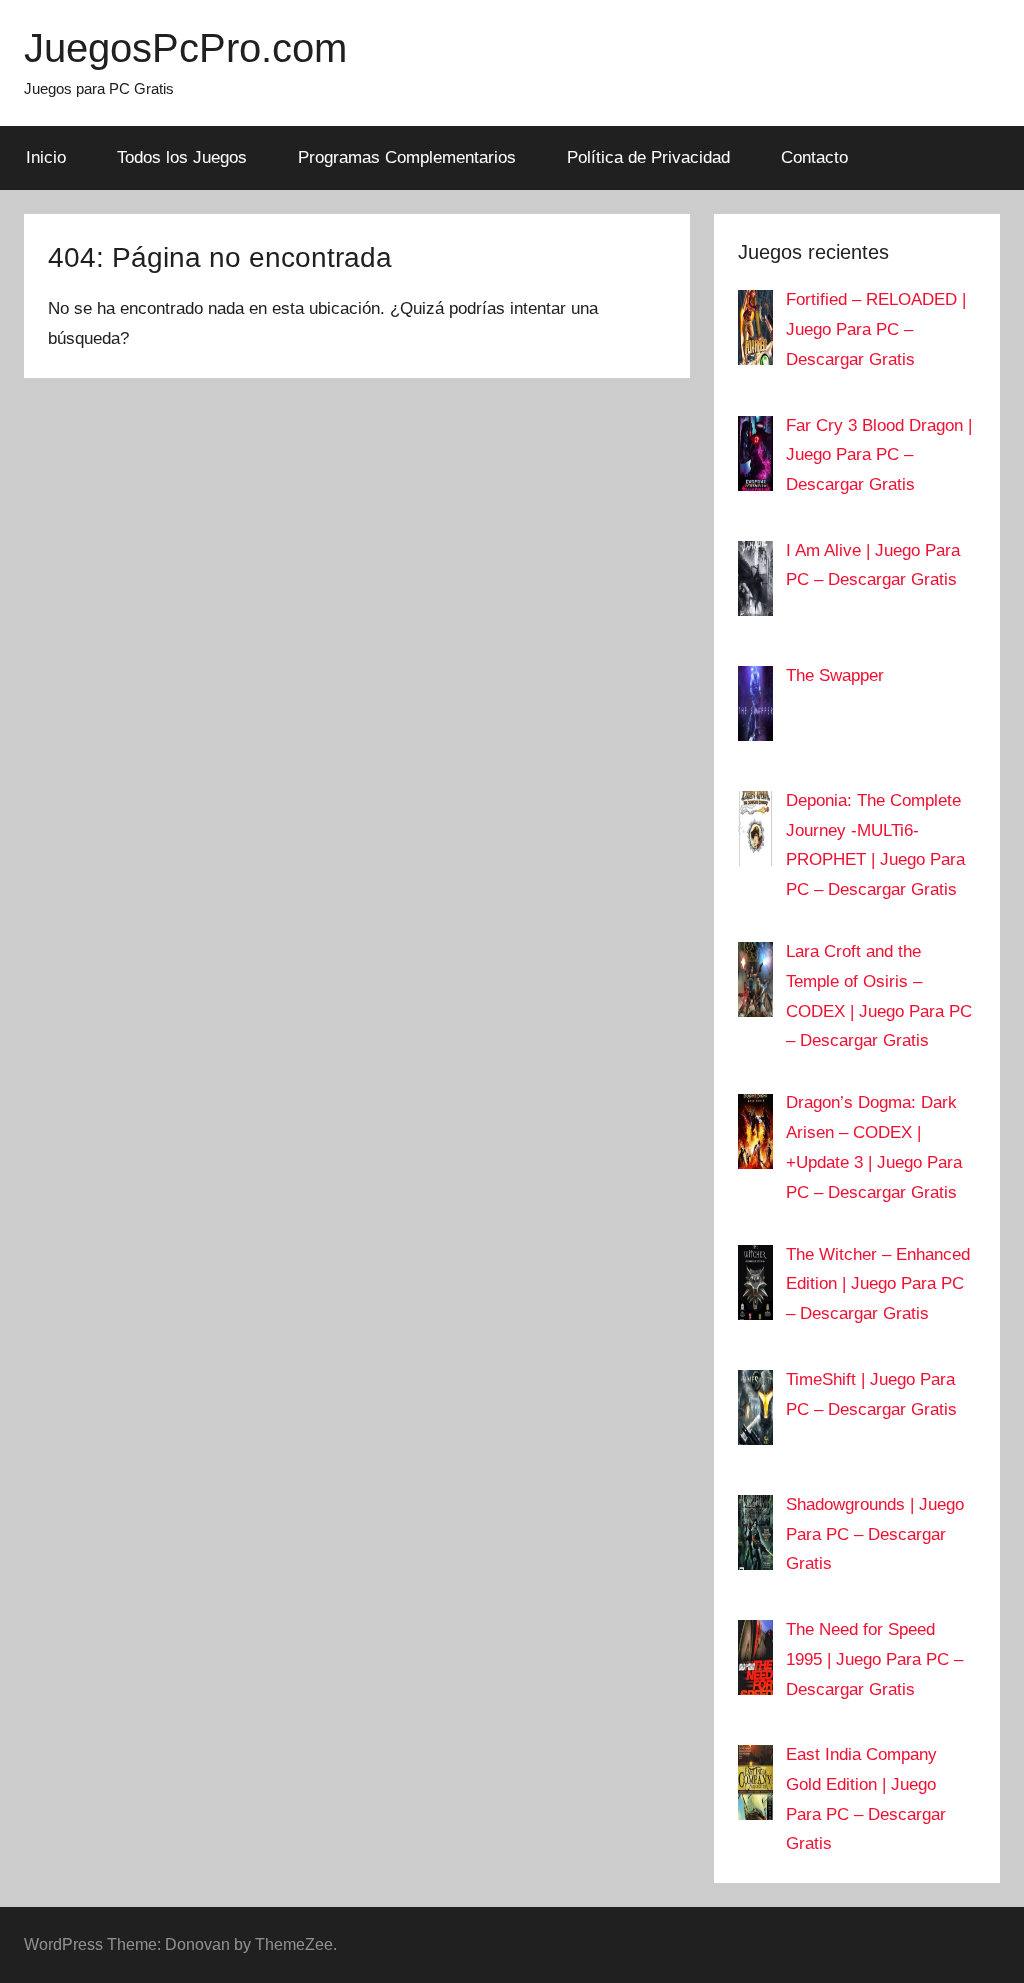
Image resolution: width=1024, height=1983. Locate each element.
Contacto (814, 157)
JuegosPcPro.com (185, 48)
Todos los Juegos (182, 157)
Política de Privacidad (648, 157)
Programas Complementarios (407, 157)
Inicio (46, 157)
